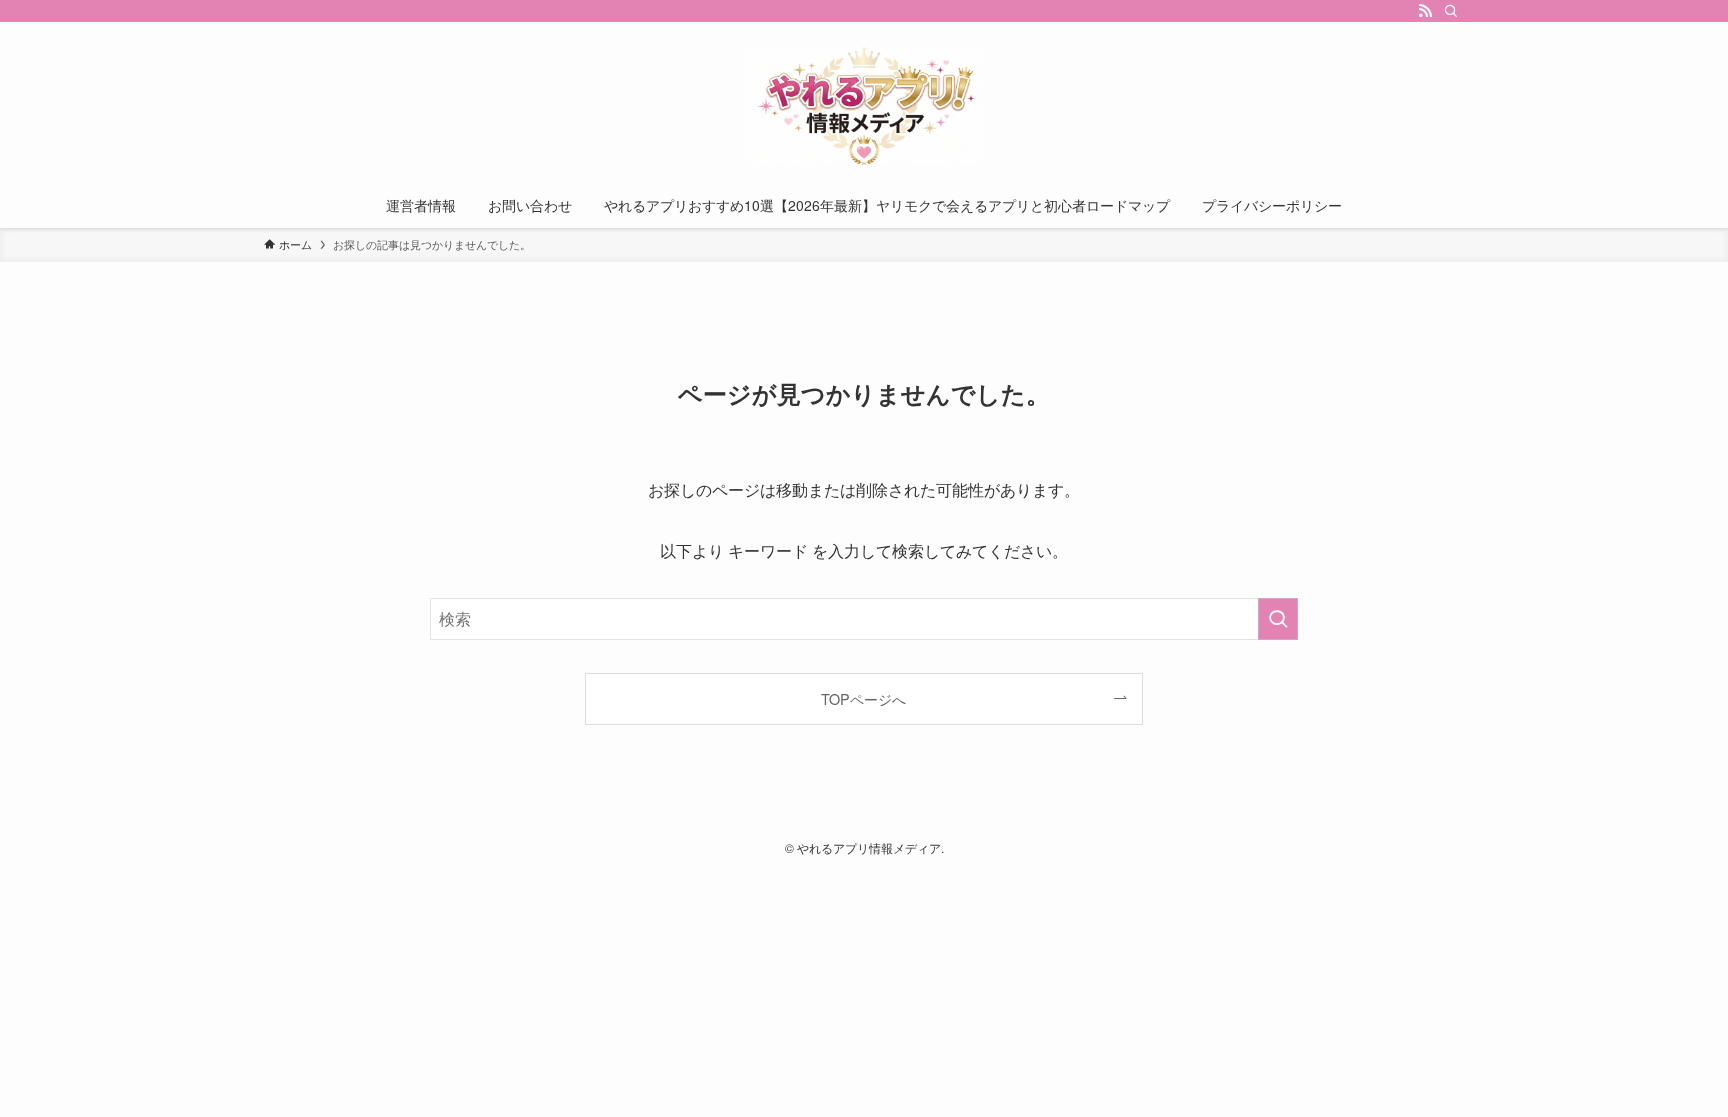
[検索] (1451, 11)
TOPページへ (863, 698)
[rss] (1425, 11)
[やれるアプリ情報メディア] (864, 106)
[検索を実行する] (1278, 619)
